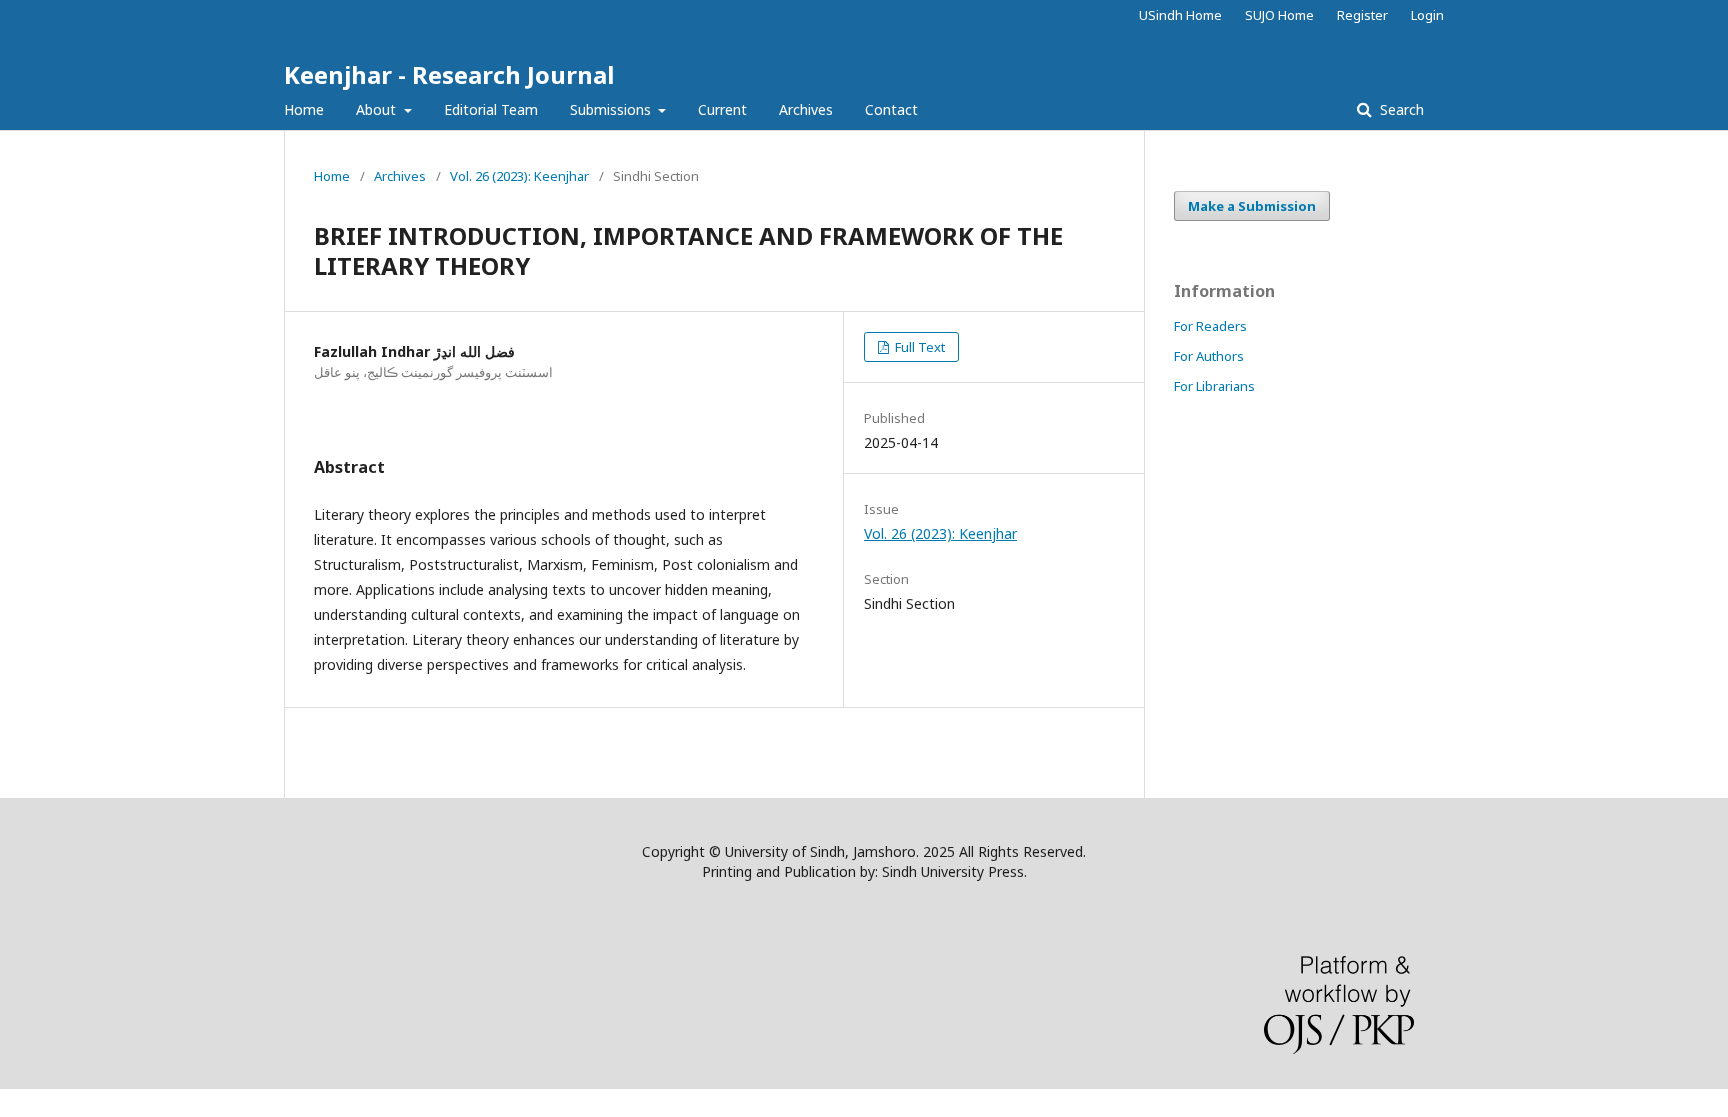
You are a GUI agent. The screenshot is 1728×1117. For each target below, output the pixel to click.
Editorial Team (491, 109)
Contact (891, 109)
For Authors (1209, 356)
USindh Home (1180, 15)
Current (722, 109)
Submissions (612, 109)
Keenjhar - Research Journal (449, 74)
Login (1427, 15)
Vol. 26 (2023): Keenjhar (519, 176)
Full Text (918, 347)
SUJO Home (1279, 15)
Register (1362, 15)
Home (304, 109)
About (378, 109)
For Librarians (1214, 386)
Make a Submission (1252, 206)
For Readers (1210, 326)
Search (1400, 109)
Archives (806, 109)
